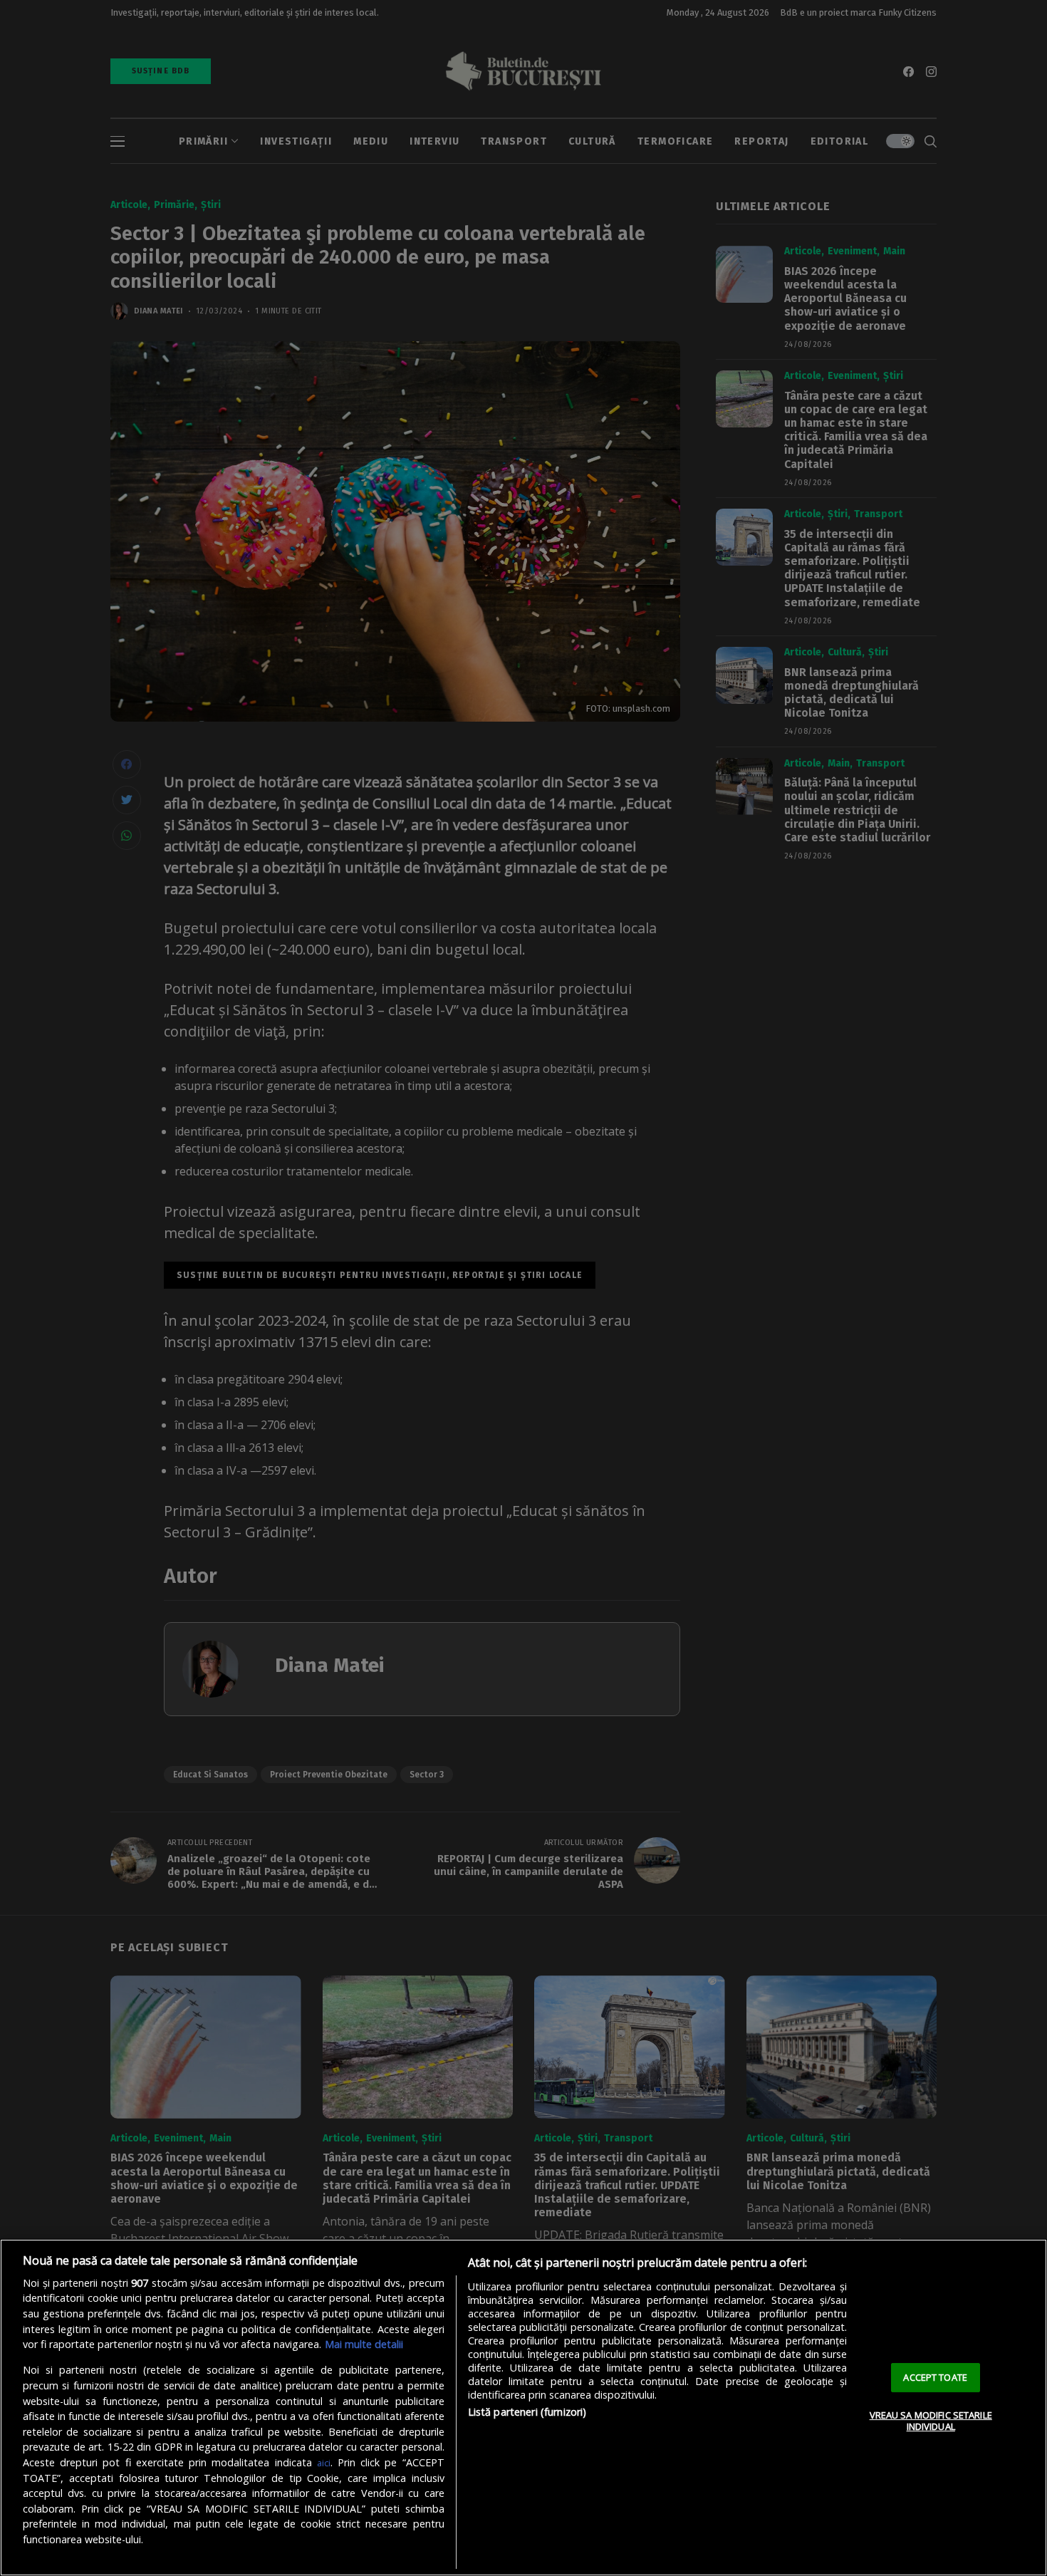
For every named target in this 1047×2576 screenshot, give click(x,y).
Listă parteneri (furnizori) (527, 2412)
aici (324, 2463)
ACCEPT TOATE (935, 2377)
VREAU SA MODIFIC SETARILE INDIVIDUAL (931, 2421)
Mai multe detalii (364, 2344)
